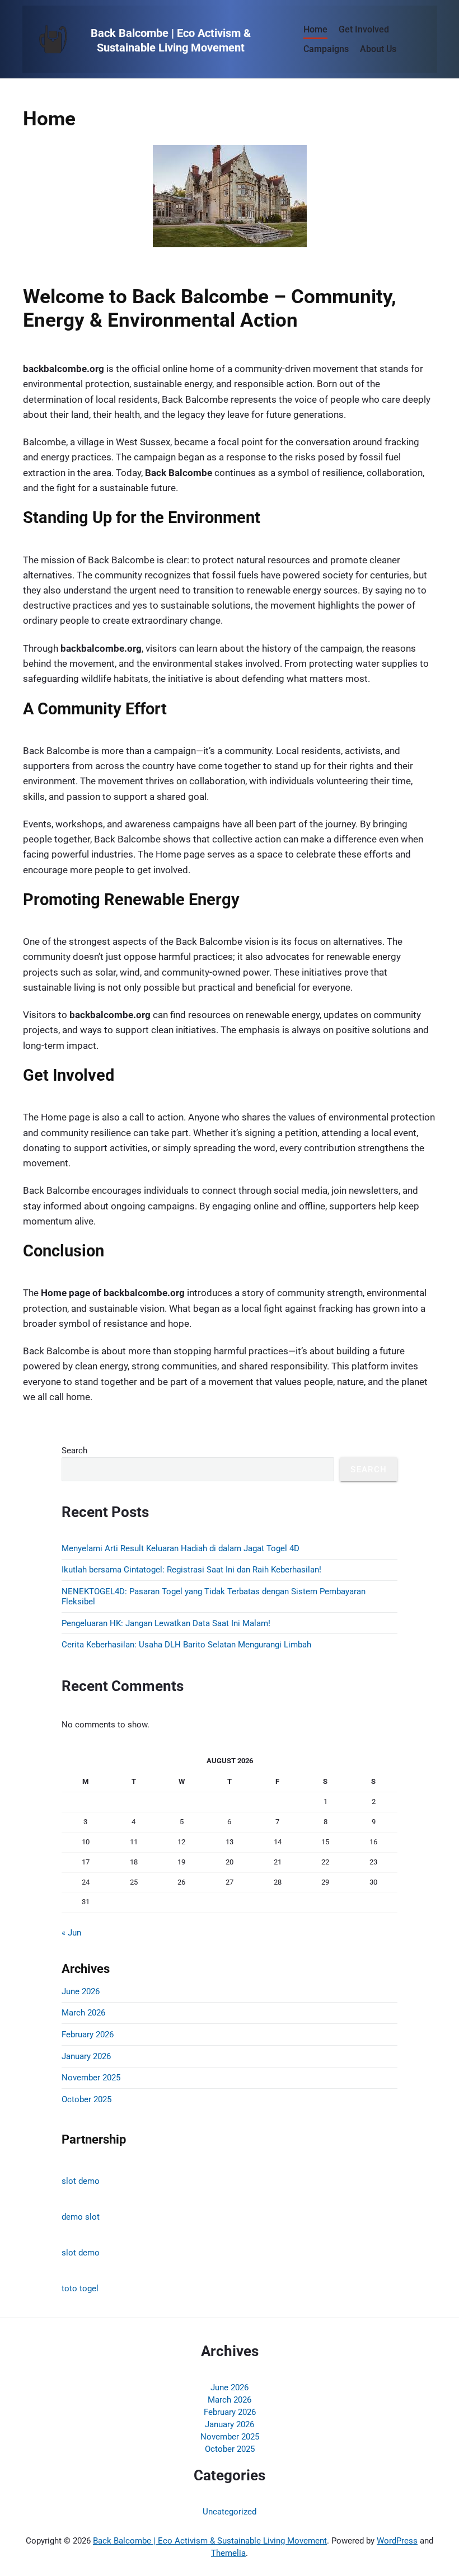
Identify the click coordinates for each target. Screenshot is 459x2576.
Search (74, 1451)
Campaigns (326, 49)
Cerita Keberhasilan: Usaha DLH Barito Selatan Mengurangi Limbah (186, 1645)
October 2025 (86, 2099)
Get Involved (364, 29)
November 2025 (91, 2078)
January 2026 (86, 2056)
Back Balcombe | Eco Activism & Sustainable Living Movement (210, 2541)
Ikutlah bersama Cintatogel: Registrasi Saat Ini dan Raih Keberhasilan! (191, 1570)
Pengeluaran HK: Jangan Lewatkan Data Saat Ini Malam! (166, 1623)
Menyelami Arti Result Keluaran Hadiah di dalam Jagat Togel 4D (181, 1548)
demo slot (81, 2217)
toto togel (80, 2288)
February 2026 (88, 2035)
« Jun (71, 1933)
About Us (378, 49)
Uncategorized (230, 2512)
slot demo (81, 2181)
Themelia (228, 2553)
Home (315, 29)
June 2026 (81, 1991)
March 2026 (83, 2013)
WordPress (397, 2541)
